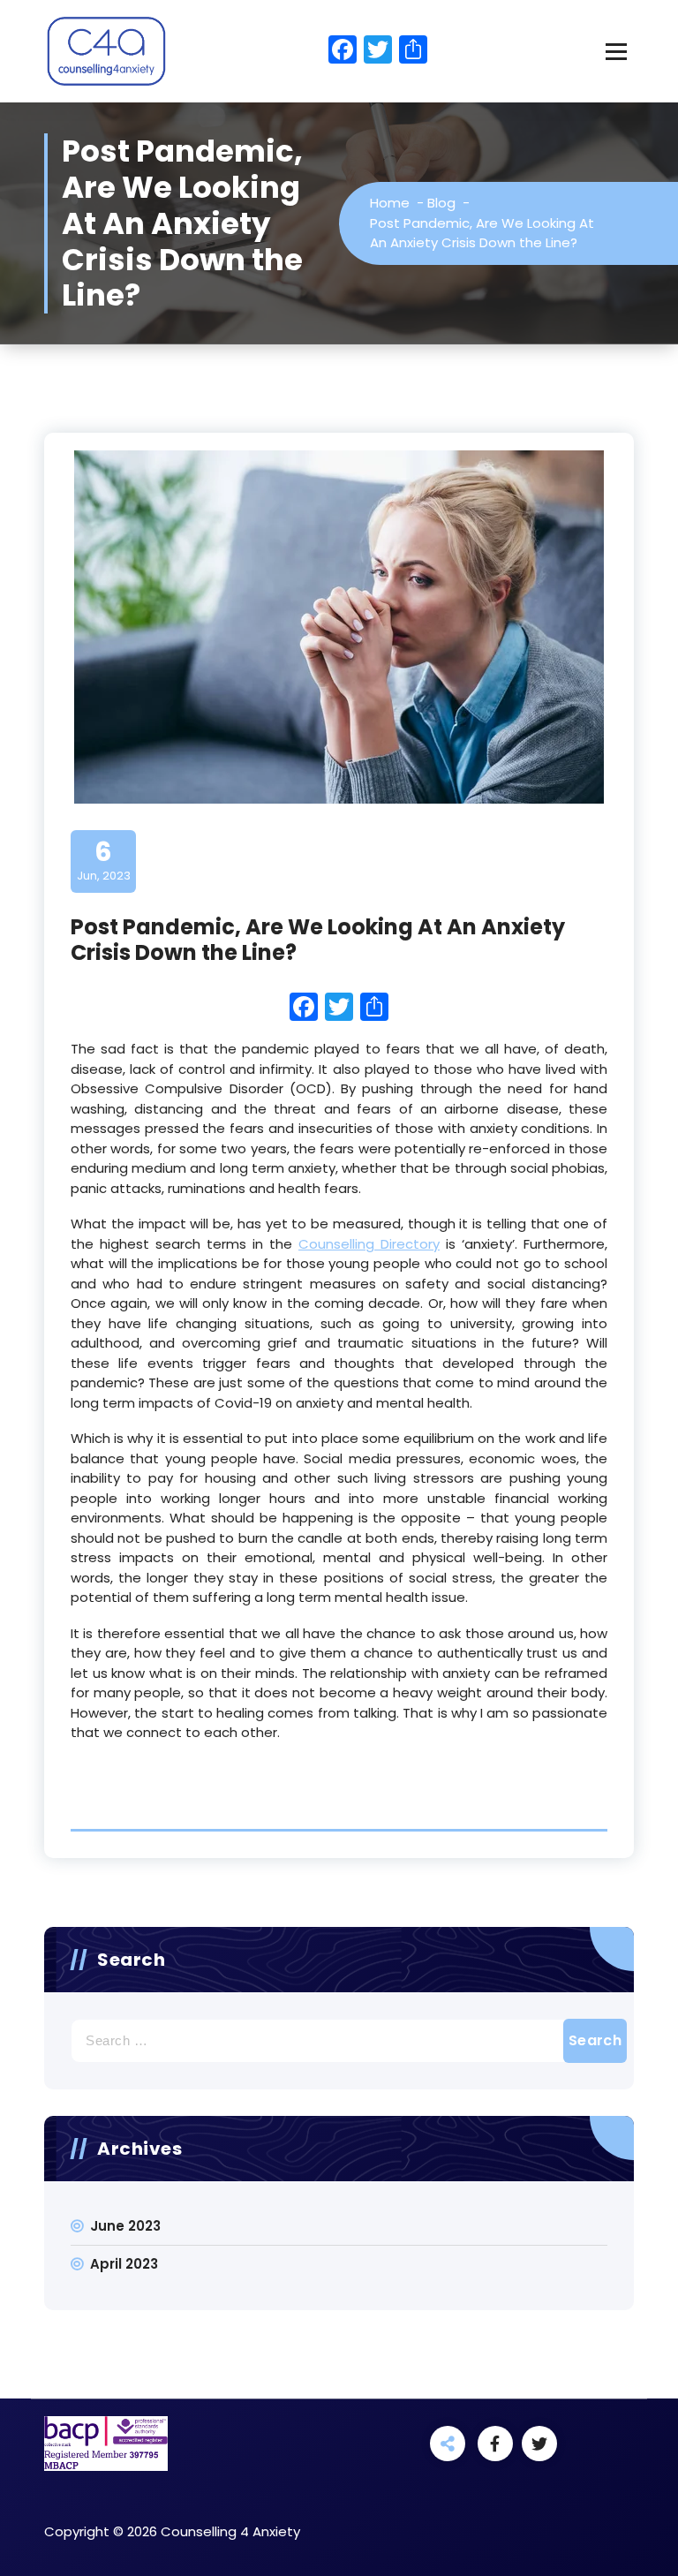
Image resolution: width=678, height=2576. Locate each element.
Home (390, 203)
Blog (441, 203)
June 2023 (125, 2226)
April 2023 (124, 2264)
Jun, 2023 (104, 860)
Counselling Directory (369, 1244)
